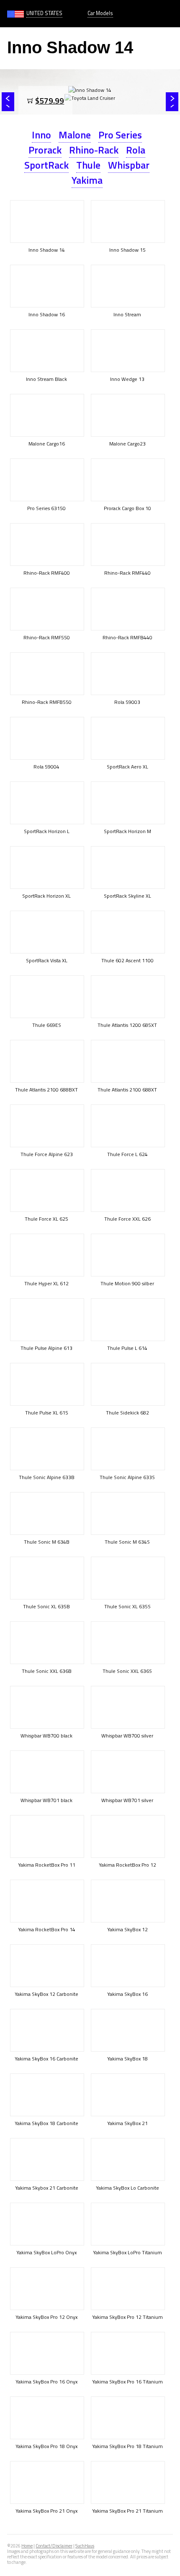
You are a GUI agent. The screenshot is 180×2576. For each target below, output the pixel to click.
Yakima (87, 180)
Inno (41, 135)
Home (27, 2546)
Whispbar (129, 165)
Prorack (45, 150)
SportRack (46, 165)
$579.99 (50, 100)
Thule (88, 165)
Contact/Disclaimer (54, 2546)
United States (44, 13)
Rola (136, 150)
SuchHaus (85, 2546)
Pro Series (120, 135)
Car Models (100, 13)
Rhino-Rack (94, 150)
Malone (75, 135)
